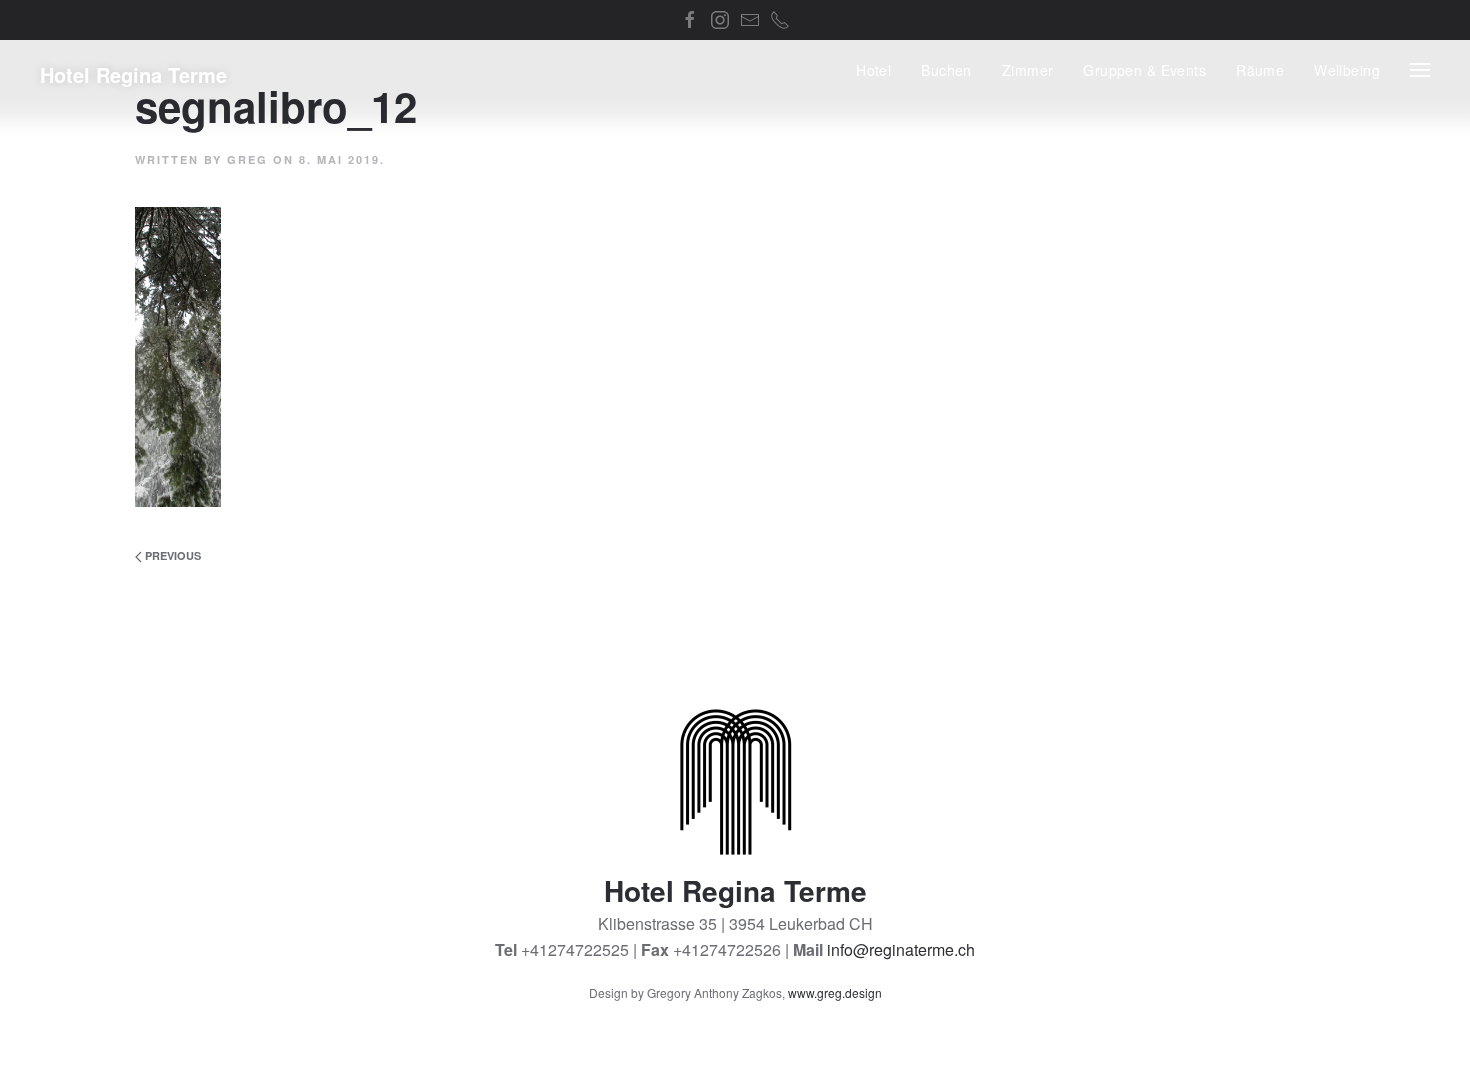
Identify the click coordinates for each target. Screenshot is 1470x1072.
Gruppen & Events (1144, 70)
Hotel (873, 70)
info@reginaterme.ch (901, 949)
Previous (171, 555)
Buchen (946, 70)
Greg (247, 159)
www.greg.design (835, 992)
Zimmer (1028, 70)
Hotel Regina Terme (133, 74)
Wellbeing (1347, 70)
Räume (1260, 70)
